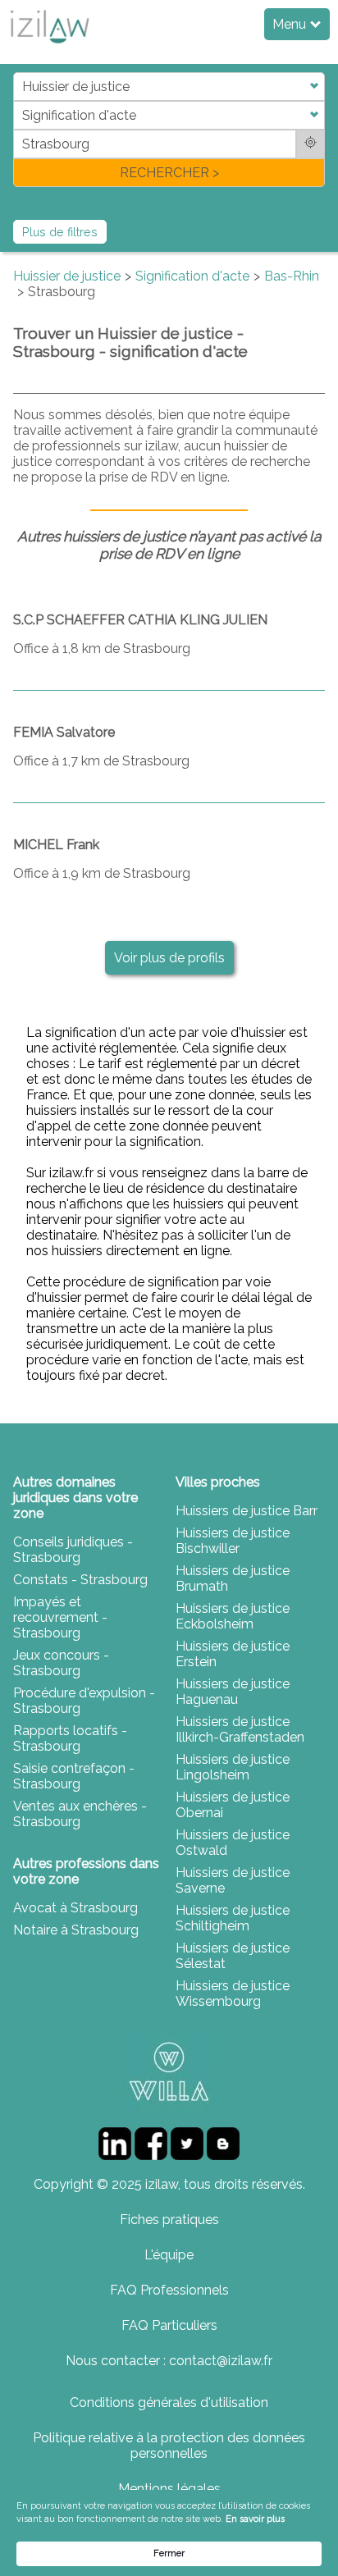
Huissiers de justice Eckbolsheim (233, 1616)
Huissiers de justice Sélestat (233, 1956)
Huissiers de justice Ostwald (233, 1843)
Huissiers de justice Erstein (233, 1654)
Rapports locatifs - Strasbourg (70, 1738)
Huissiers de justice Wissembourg (233, 1994)
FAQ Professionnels (169, 2290)
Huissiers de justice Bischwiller (233, 1541)
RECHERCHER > (169, 173)
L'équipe (169, 2255)
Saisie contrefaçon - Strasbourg (74, 1776)
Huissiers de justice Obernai (233, 1805)
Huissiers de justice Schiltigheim (233, 1918)
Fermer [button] (169, 2553)
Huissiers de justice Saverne (233, 1880)
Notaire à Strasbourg (76, 1930)
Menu (291, 24)
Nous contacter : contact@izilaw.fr (169, 2361)
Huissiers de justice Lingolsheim (233, 1767)
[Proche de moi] (311, 144)
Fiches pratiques (169, 2220)
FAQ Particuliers (169, 2325)
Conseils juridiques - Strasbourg (73, 1550)
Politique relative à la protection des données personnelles (169, 2446)
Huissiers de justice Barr (247, 1511)
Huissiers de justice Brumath (233, 1578)
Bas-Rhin (292, 276)
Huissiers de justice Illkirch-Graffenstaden (240, 1729)
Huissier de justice (67, 276)
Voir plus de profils (169, 958)
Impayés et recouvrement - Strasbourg (60, 1617)
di (18, 129)
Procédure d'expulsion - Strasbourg (84, 1701)
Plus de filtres (60, 232)
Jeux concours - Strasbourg (61, 1663)
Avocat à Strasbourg (75, 1908)
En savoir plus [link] (255, 2519)
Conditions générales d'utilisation (169, 2402)
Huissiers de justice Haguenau (233, 1692)
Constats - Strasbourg (80, 1580)
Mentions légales (169, 2489)
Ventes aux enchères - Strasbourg (80, 1814)
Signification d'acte (192, 276)
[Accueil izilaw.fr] (49, 48)
